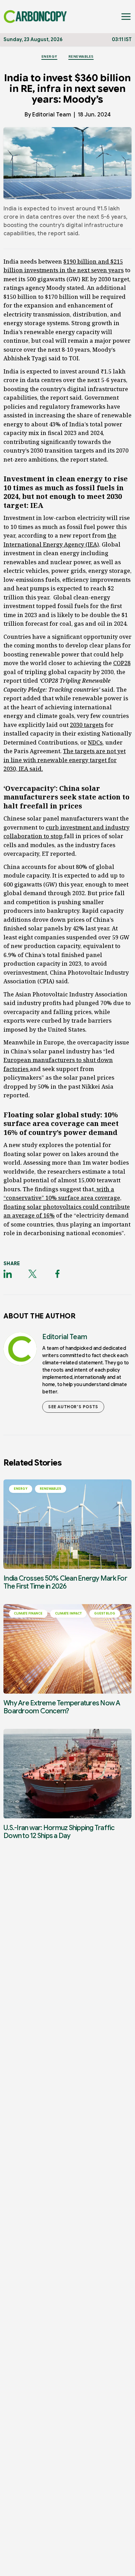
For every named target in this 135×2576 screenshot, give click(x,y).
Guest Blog (105, 1613)
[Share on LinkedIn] (8, 1274)
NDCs (95, 742)
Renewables (81, 56)
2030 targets (87, 725)
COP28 (122, 663)
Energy (49, 56)
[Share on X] (33, 1274)
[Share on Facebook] (57, 1274)
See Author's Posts (73, 1407)
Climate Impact (68, 1613)
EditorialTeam (52, 115)
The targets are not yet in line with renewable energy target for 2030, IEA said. (65, 760)
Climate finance (28, 1613)
